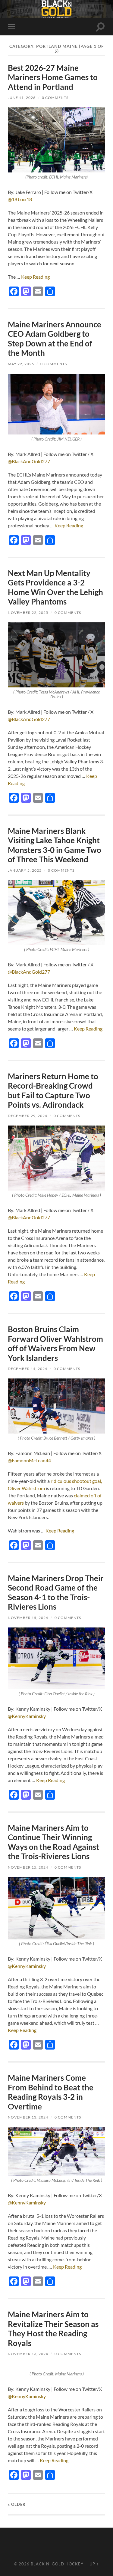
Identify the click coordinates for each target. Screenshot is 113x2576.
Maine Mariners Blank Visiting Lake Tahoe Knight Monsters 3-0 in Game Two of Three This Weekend (55, 845)
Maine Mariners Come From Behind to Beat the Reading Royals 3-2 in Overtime (51, 2092)
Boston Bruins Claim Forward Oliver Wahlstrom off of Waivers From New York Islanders (55, 1344)
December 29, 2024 (28, 1116)
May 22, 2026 (21, 364)
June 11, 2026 (22, 98)
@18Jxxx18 (20, 199)
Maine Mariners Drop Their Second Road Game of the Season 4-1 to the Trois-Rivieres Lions (56, 1593)
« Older (17, 2504)
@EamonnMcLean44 (29, 1460)
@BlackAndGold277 (29, 461)
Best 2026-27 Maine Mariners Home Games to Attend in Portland (53, 77)
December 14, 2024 (28, 1369)
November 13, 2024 (28, 2117)
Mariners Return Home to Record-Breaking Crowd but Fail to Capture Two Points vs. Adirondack (53, 1091)
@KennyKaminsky (27, 1716)
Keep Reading (35, 277)
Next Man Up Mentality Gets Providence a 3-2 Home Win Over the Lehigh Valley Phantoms (55, 587)
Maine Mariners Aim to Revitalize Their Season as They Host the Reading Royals (53, 2329)
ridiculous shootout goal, (76, 1481)
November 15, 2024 (28, 1618)
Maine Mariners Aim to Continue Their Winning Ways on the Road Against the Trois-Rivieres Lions (53, 1842)
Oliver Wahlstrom (26, 1488)
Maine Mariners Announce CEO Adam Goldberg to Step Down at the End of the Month (55, 339)
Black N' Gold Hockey (57, 2564)
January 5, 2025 (25, 870)
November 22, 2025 (28, 613)
